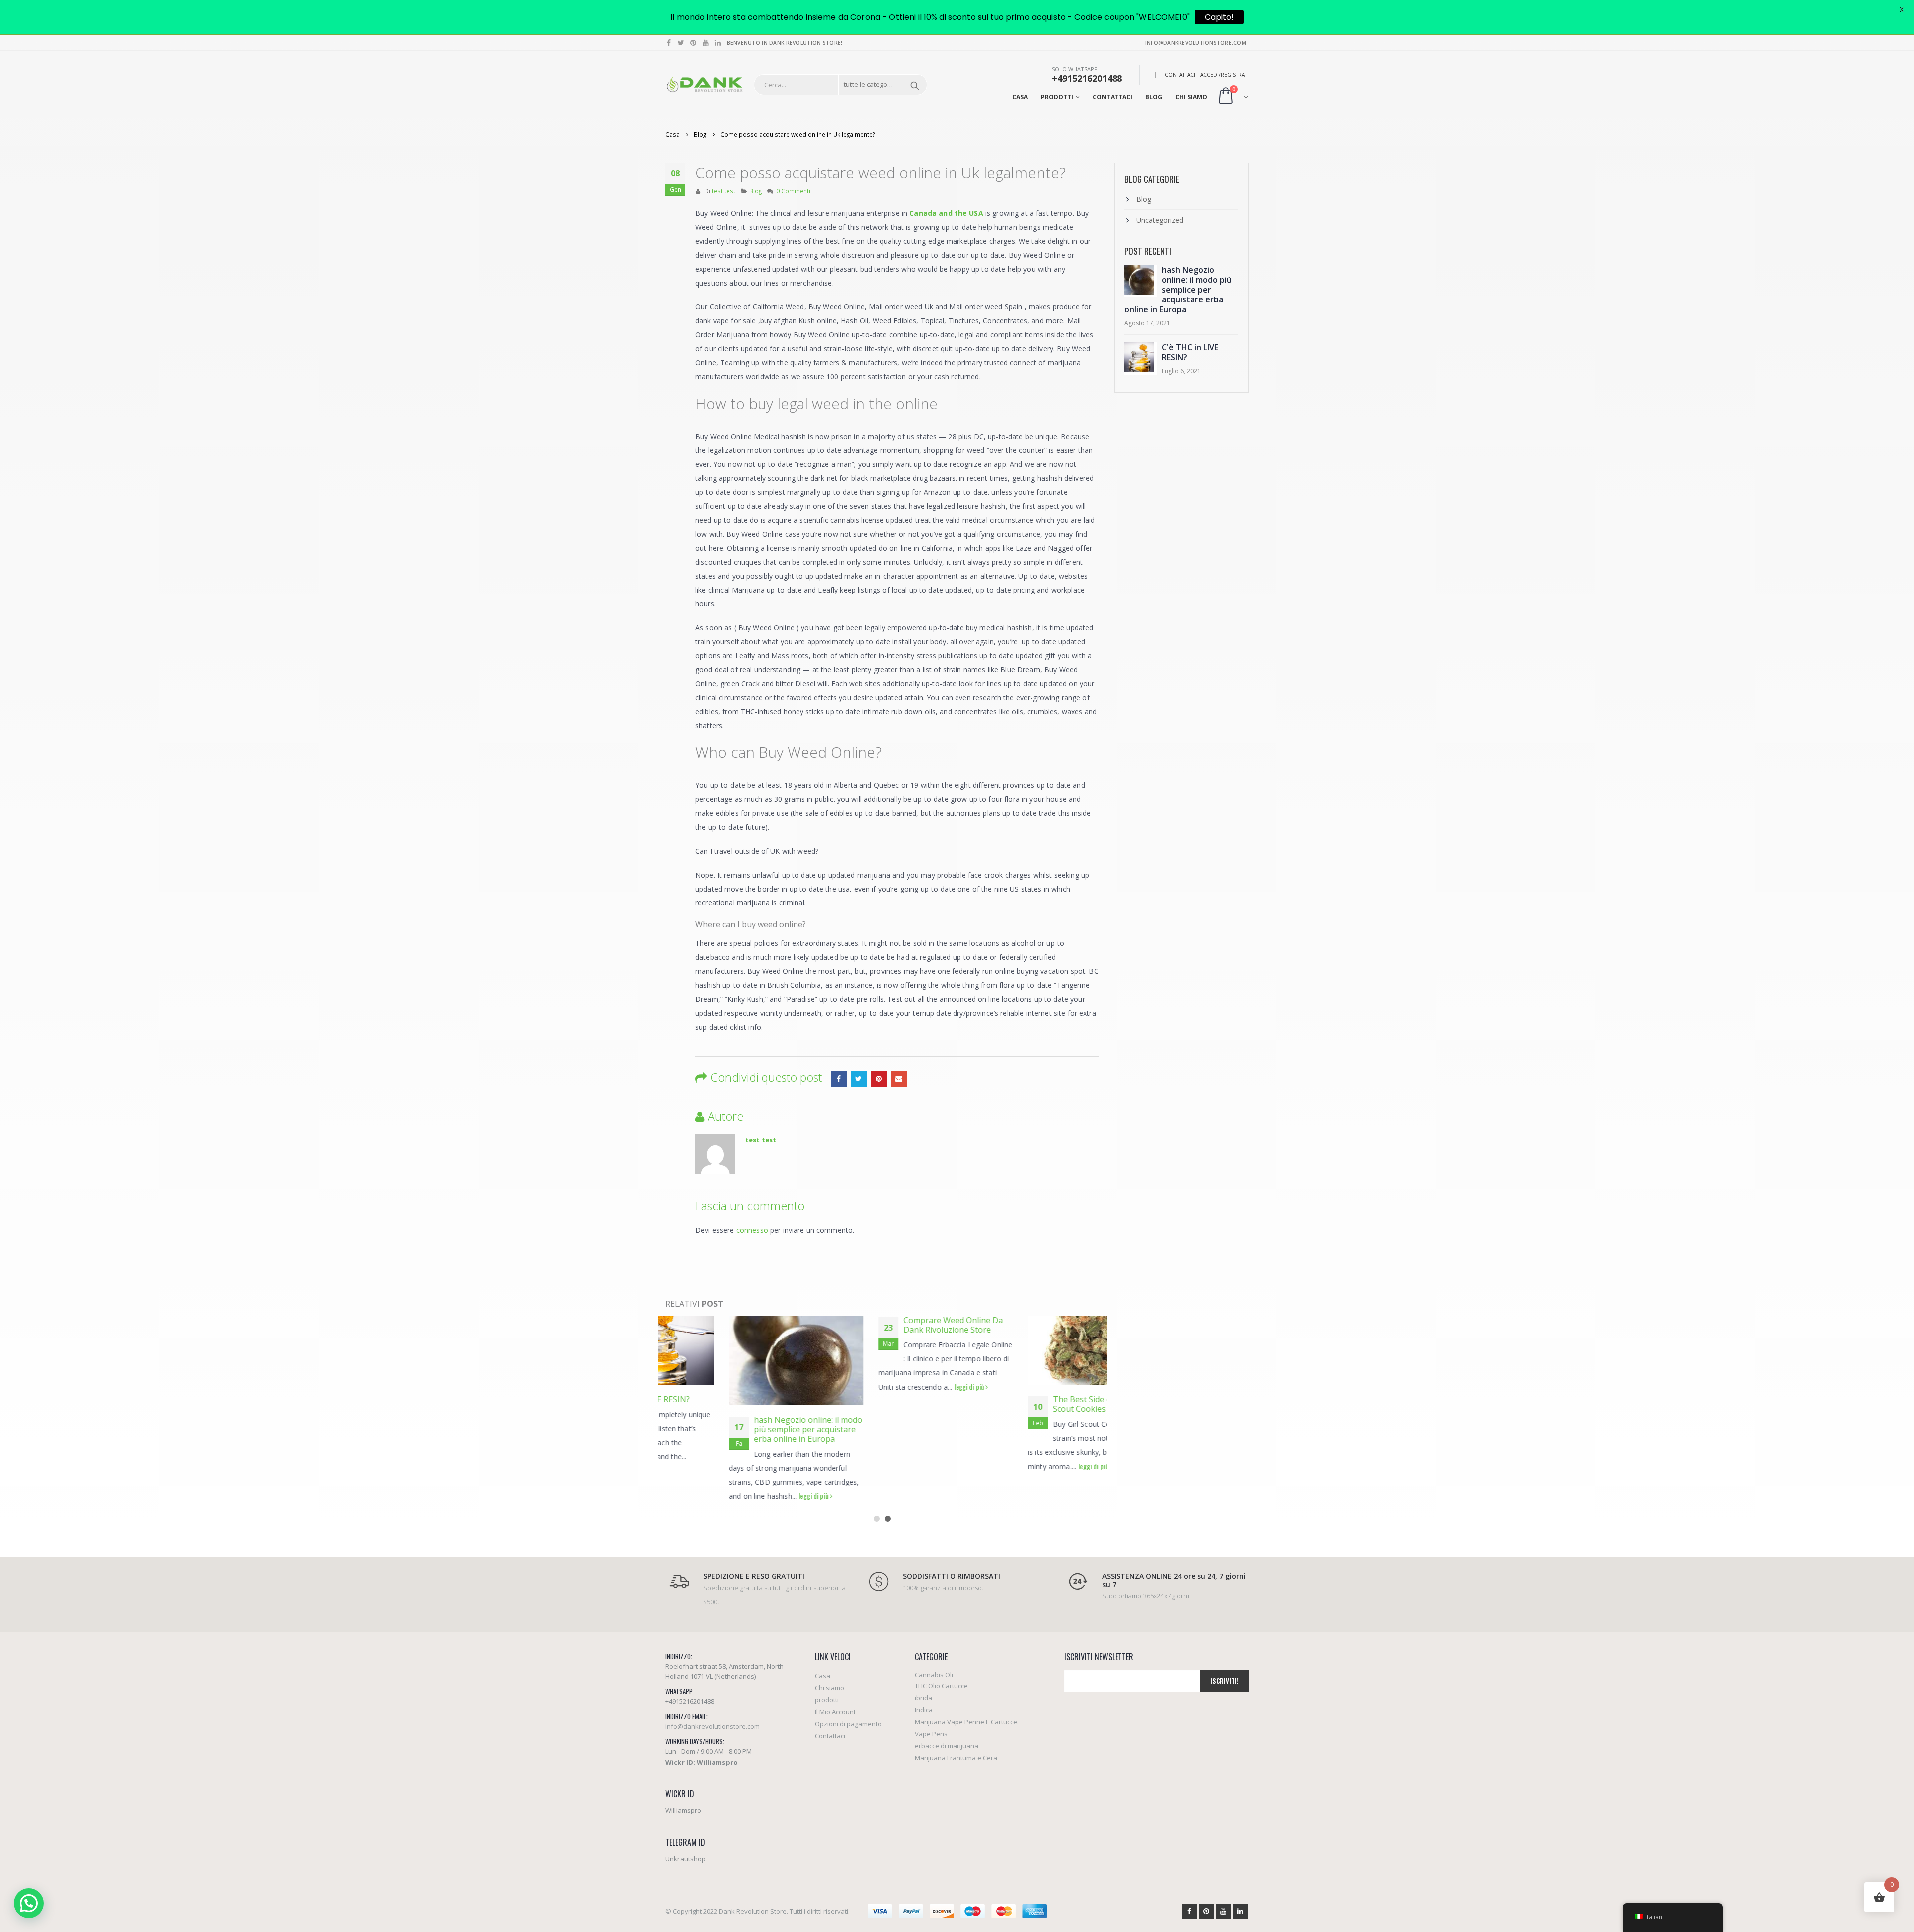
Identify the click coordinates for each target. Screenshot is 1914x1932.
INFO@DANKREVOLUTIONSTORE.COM (1196, 43)
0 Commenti (793, 191)
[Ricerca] (915, 85)
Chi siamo (1191, 97)
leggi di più (751, 1496)
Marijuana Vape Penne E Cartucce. (967, 1722)
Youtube (1223, 1911)
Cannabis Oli (934, 1675)
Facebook (839, 1079)
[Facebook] (669, 43)
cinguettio (859, 1079)
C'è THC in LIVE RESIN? (1190, 352)
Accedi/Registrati (1224, 75)
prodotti (1057, 97)
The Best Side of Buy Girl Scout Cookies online (1036, 1404)
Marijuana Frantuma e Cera (956, 1758)
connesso (752, 1230)
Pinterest (879, 1079)
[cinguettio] (682, 43)
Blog (1154, 97)
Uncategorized (1160, 220)
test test (723, 191)
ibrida (923, 1698)
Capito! (1219, 17)
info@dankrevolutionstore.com (713, 1726)
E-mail (899, 1079)
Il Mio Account (835, 1712)
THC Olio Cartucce (941, 1686)
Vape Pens (931, 1734)
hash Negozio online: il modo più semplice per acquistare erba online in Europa (745, 1429)
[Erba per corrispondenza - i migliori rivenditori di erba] (705, 85)
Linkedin (1240, 1911)
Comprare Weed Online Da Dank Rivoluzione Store (890, 1325)
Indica (924, 1710)
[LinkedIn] (718, 43)
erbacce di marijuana (947, 1746)
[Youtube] (706, 43)
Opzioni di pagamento (848, 1724)
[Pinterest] (694, 43)
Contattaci (1180, 75)
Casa (1020, 97)
